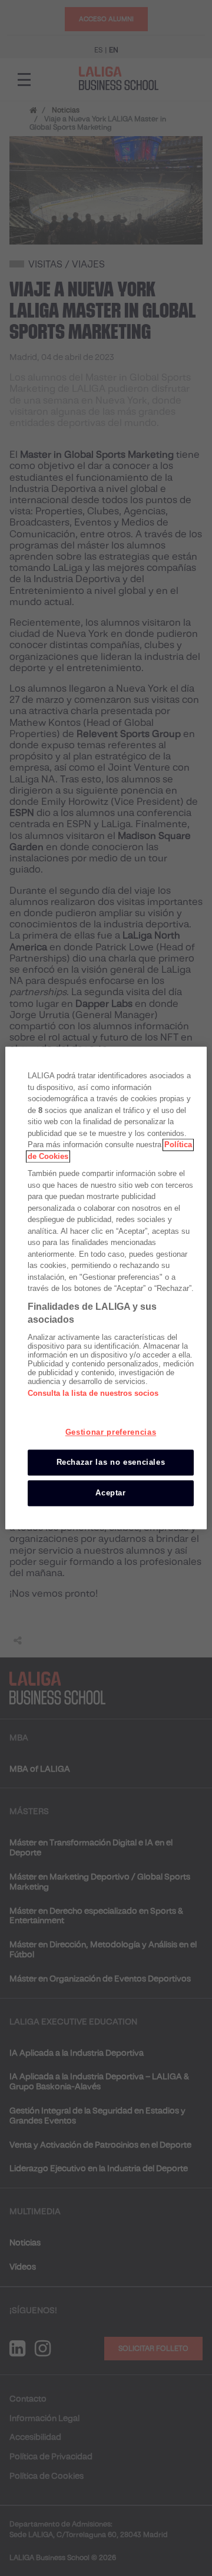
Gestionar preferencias (111, 1432)
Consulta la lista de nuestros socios (93, 1393)
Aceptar (111, 1493)
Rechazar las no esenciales (111, 1462)
